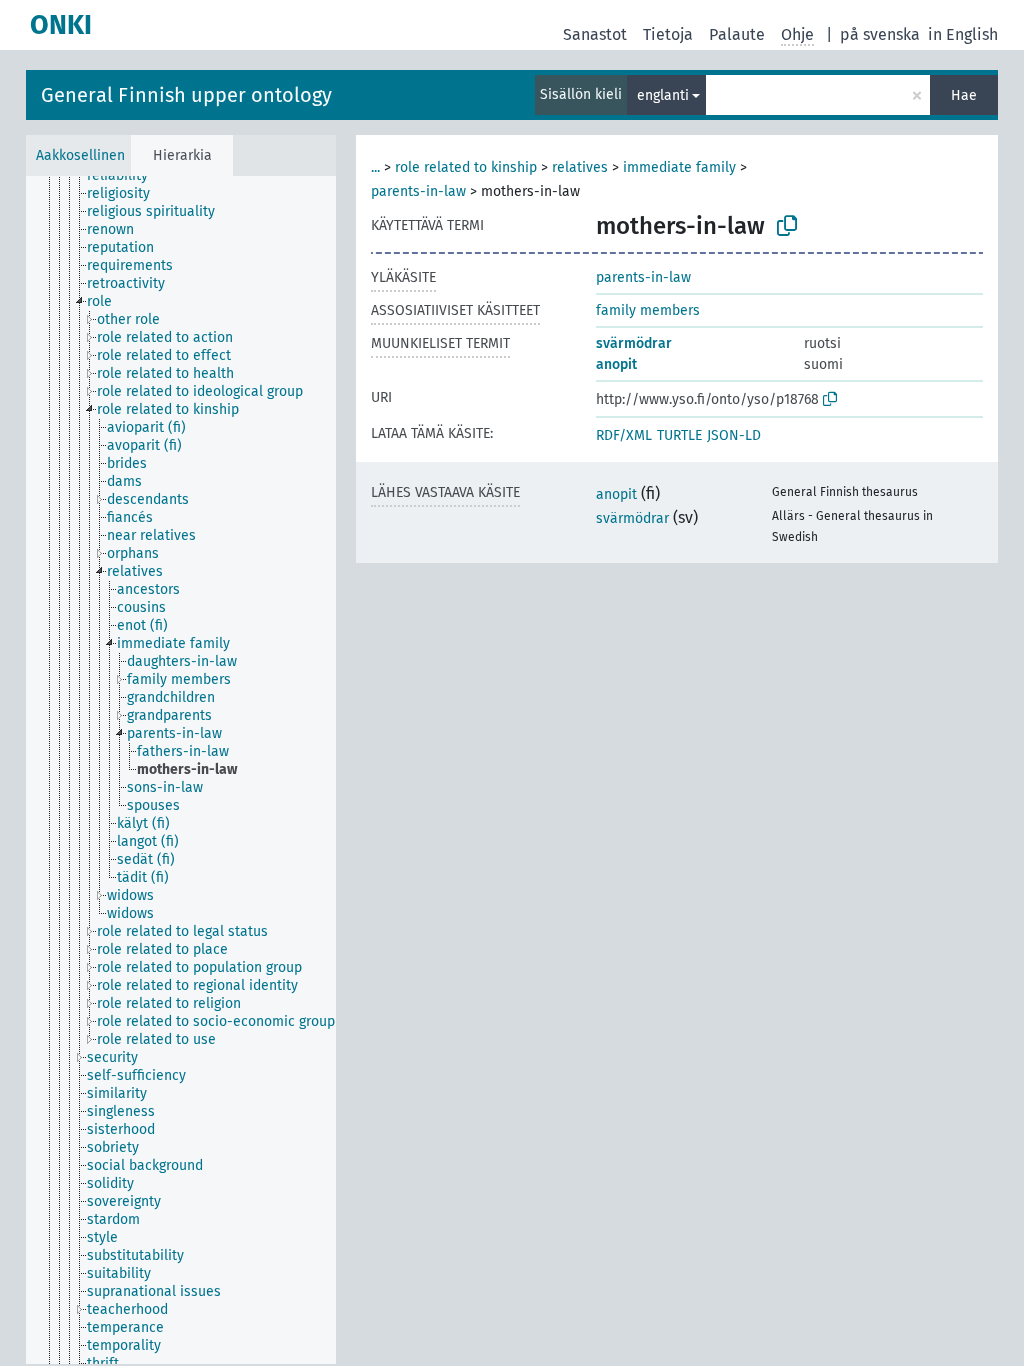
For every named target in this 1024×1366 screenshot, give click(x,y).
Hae (964, 95)
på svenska (880, 34)
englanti (663, 95)
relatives (580, 167)
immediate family (679, 167)
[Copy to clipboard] (787, 226)
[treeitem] (126, 176)
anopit (616, 364)
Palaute (737, 34)
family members (648, 310)
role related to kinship (466, 167)
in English (963, 34)
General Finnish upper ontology (186, 95)
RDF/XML (624, 435)
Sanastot (595, 34)
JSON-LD (734, 435)
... (375, 167)
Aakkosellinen (80, 155)
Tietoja (668, 34)
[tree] (181, 770)
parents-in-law (418, 191)
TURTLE (679, 435)
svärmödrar (634, 343)
